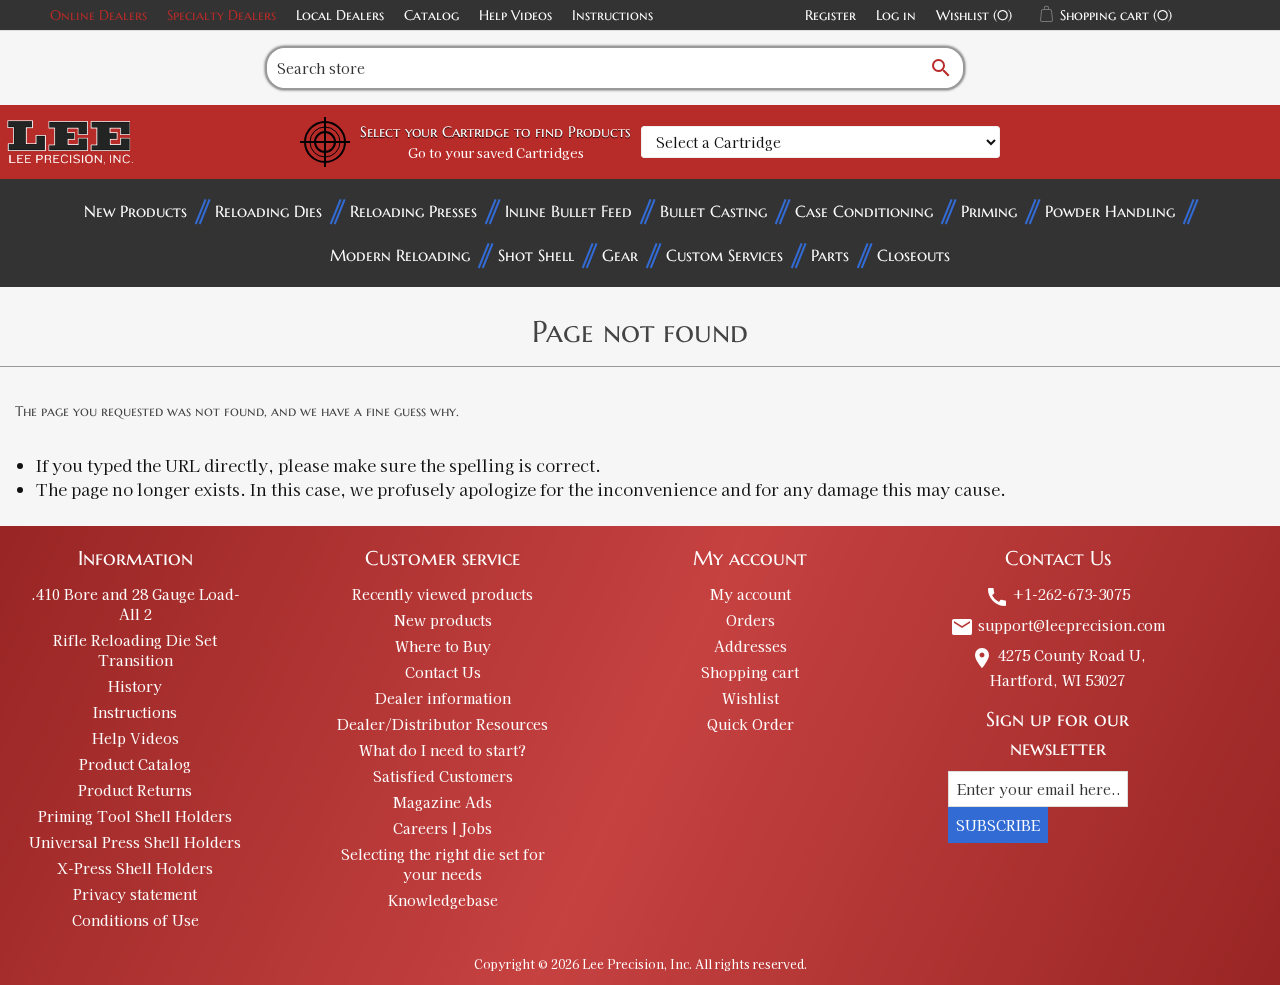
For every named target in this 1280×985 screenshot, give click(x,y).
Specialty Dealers (221, 15)
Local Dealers (340, 15)
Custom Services (724, 255)
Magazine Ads (442, 802)
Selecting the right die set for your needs (443, 864)
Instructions (612, 15)
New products (443, 620)
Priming (989, 211)
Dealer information (443, 698)
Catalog (431, 15)
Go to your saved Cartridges (496, 152)
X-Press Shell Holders (135, 868)
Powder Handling (1110, 211)
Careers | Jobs (442, 828)
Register (830, 15)
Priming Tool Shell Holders (135, 816)
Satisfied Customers (443, 776)
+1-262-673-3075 (1057, 594)
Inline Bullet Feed (568, 211)
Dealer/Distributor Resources (442, 724)
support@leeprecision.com (1057, 625)
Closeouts (913, 255)
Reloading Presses (413, 211)
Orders (750, 620)
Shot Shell (536, 255)
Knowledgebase (443, 900)
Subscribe (998, 825)
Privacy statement (135, 894)
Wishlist (750, 698)
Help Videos (515, 15)
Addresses (750, 646)
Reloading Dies (268, 211)
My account (750, 594)
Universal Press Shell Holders (135, 842)
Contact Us (443, 672)
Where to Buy (443, 646)
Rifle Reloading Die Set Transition (135, 650)
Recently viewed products (442, 594)
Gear (620, 255)
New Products (135, 211)
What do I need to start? (442, 750)
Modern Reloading (400, 255)
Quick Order (750, 724)
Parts (830, 255)
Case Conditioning (864, 211)
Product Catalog (135, 764)
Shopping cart (750, 672)
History (135, 686)
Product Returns (135, 790)
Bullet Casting (713, 211)
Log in (896, 15)
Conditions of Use (135, 920)
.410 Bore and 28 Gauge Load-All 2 (135, 604)
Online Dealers (98, 15)
